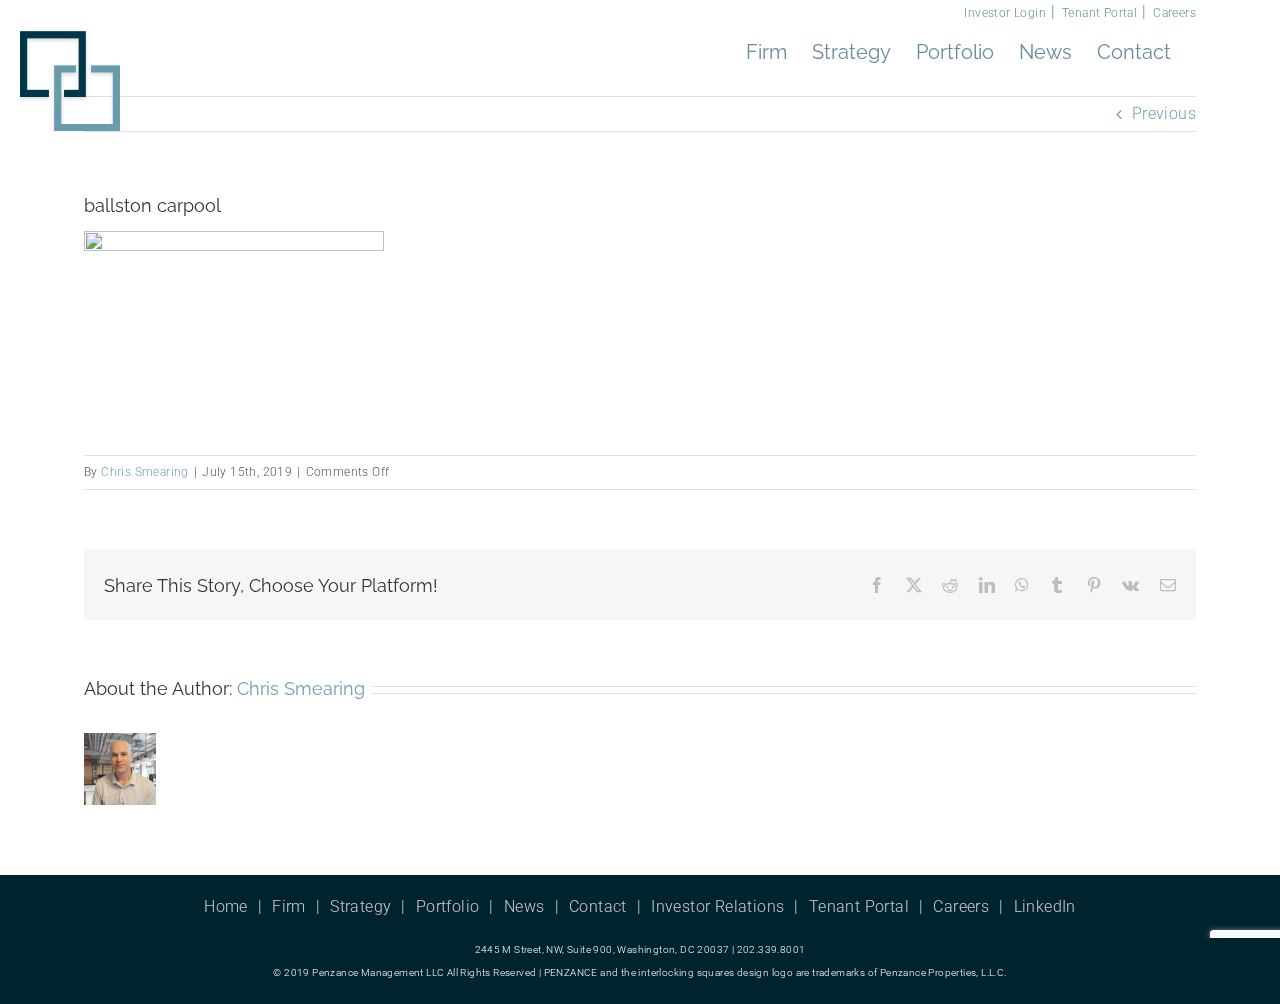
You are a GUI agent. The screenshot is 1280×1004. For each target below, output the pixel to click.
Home (226, 906)
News (524, 906)
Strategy (360, 906)
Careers (1174, 13)
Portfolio (448, 906)
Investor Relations (717, 906)
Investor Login (1005, 13)
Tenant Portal (1099, 13)
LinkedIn (1045, 906)
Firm (289, 906)
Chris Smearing (145, 472)
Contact (598, 906)
